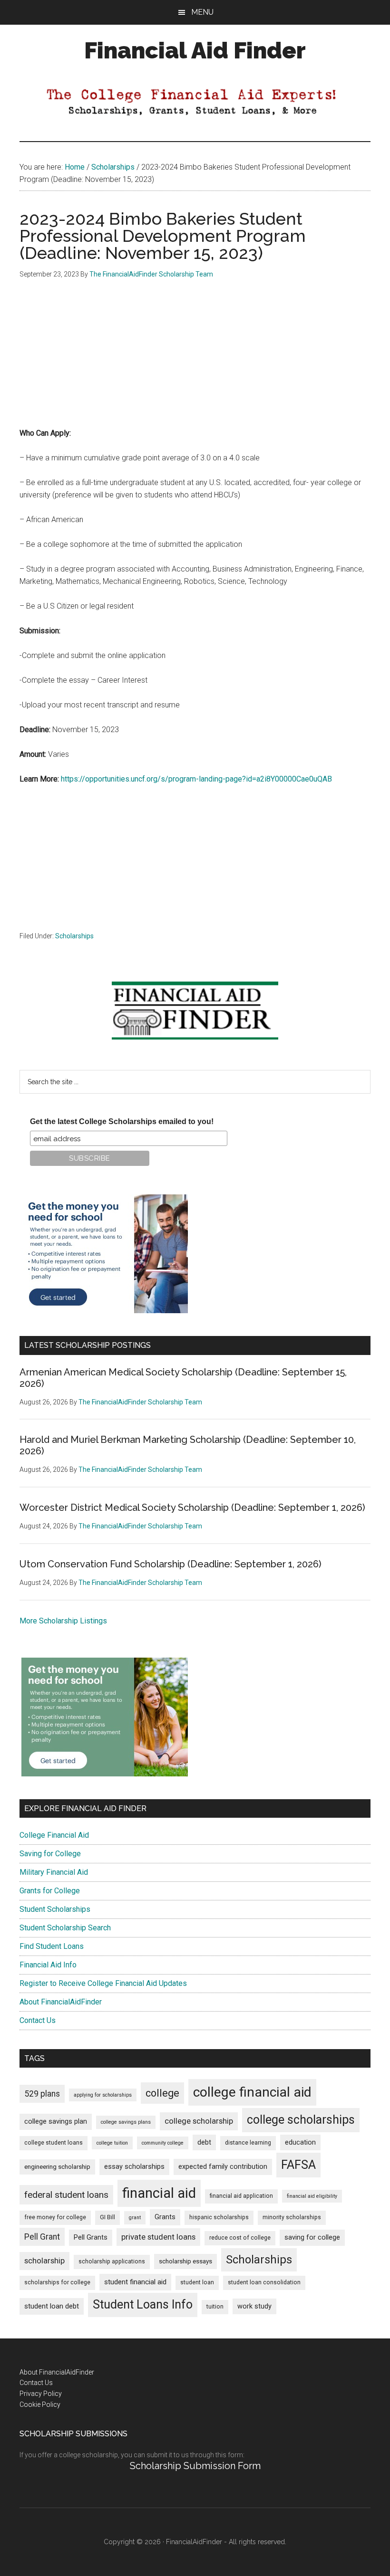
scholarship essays (185, 2261)
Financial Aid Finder (195, 50)
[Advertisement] (195, 361)
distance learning (248, 2143)
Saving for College (50, 1854)
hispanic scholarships (219, 2217)
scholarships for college (57, 2282)
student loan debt (52, 2306)
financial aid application (241, 2196)
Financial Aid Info (48, 1965)
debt (204, 2142)
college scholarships (301, 2120)
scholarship (44, 2261)
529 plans (42, 2094)
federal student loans (66, 2195)
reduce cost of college (240, 2238)
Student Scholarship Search (65, 1928)
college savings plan (56, 2122)
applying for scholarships (103, 2095)
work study (254, 2306)
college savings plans (126, 2122)
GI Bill (107, 2217)
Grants (165, 2217)
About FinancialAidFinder (61, 2002)
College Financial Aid (54, 1835)
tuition (215, 2307)
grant (135, 2218)
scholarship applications (112, 2261)
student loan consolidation (264, 2282)
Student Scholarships (55, 1909)
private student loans (158, 2237)
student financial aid (135, 2282)
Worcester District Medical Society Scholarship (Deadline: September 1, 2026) (192, 1507)
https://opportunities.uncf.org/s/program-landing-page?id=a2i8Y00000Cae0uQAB (196, 779)
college (162, 2093)
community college (163, 2143)
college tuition (112, 2143)
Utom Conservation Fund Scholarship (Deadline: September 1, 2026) (171, 1564)
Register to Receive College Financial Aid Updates (103, 1983)
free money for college (55, 2217)
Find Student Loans (52, 1946)
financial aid (159, 2193)
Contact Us (38, 2020)
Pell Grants (91, 2237)
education (300, 2142)
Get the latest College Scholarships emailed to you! (122, 1121)
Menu (202, 12)
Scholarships (74, 936)
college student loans (54, 2143)
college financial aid (252, 2092)
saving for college (312, 2237)
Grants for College (50, 1891)
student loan (197, 2282)
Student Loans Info (143, 2304)
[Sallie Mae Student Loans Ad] (105, 1311)
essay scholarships (134, 2167)
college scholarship (199, 2121)
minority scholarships (292, 2217)
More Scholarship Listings (63, 1621)
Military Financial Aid (54, 1872)
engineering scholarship (57, 2167)
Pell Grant (42, 2237)
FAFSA (298, 2165)
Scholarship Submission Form (195, 2466)
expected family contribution (223, 2167)
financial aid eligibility (312, 2196)
